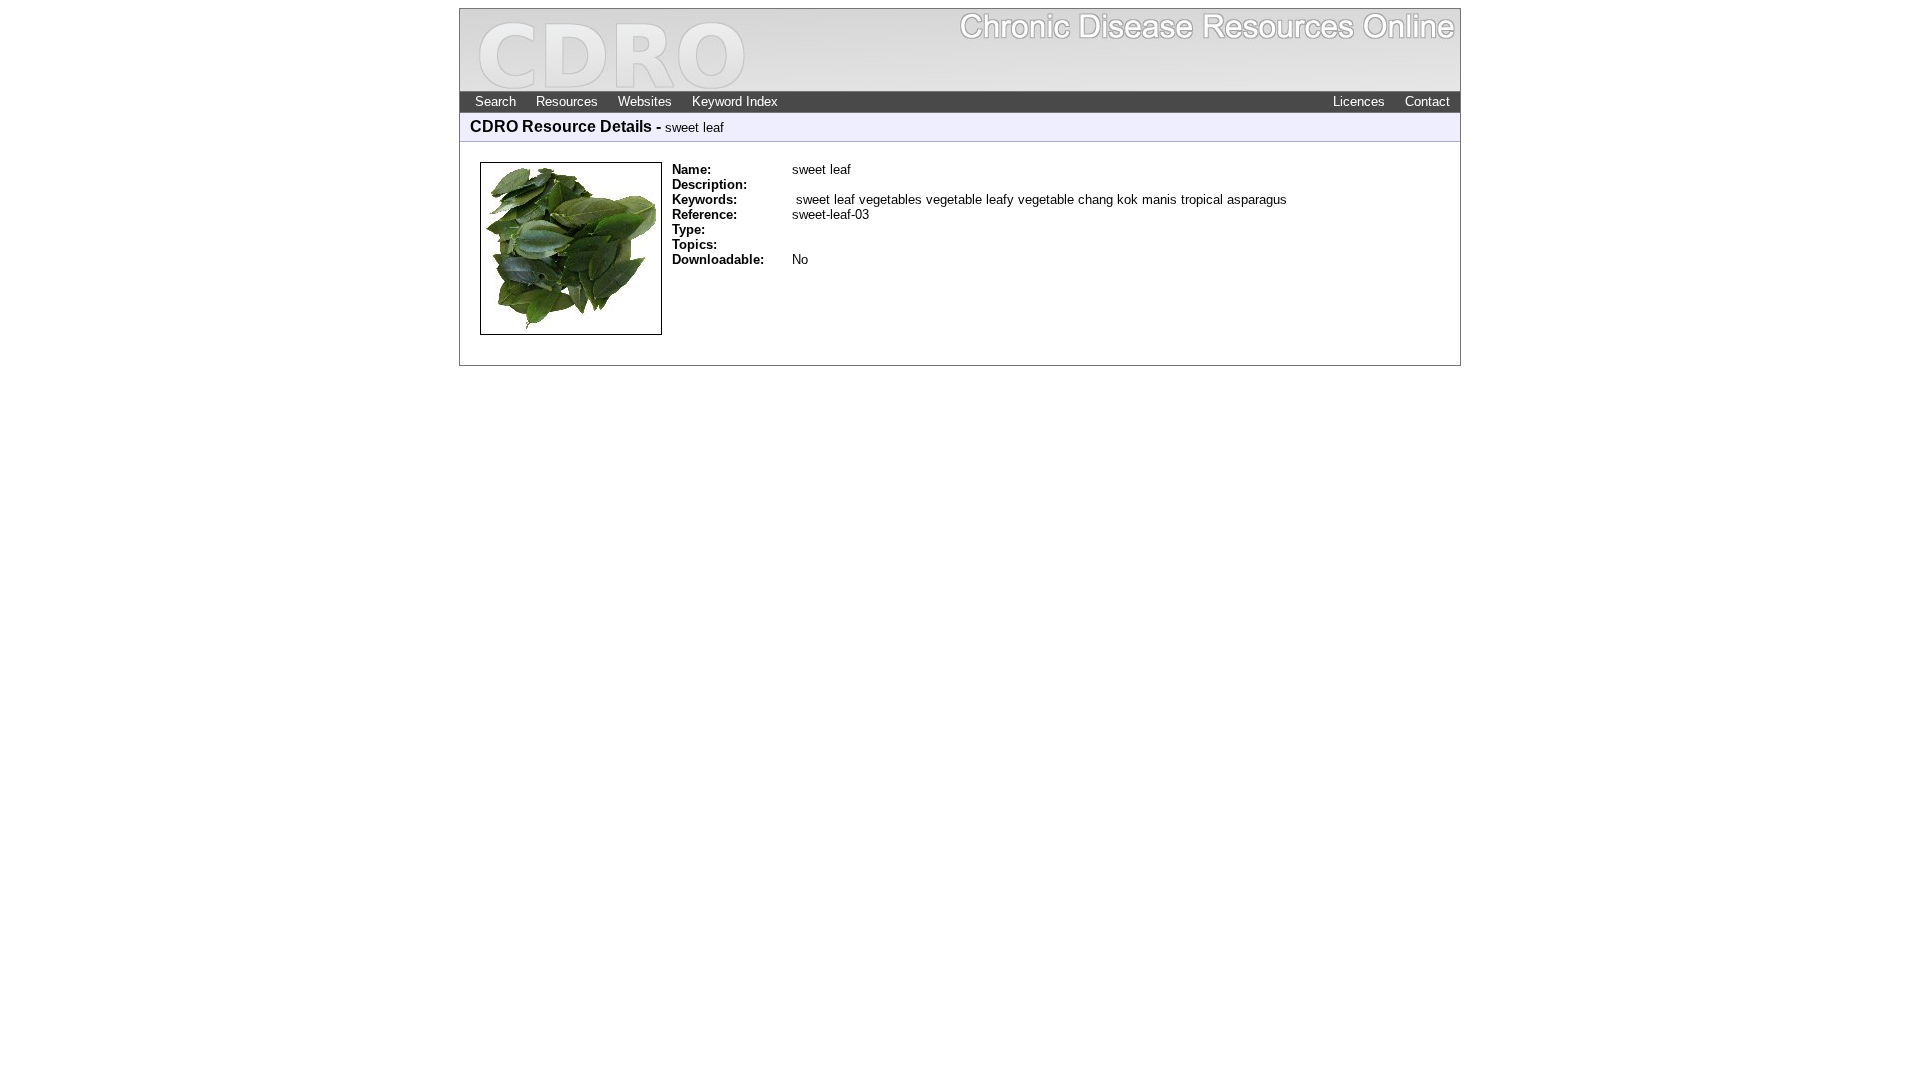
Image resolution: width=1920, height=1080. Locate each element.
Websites (645, 101)
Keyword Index (735, 101)
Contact (1427, 101)
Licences (1359, 101)
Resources (567, 101)
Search (495, 101)
